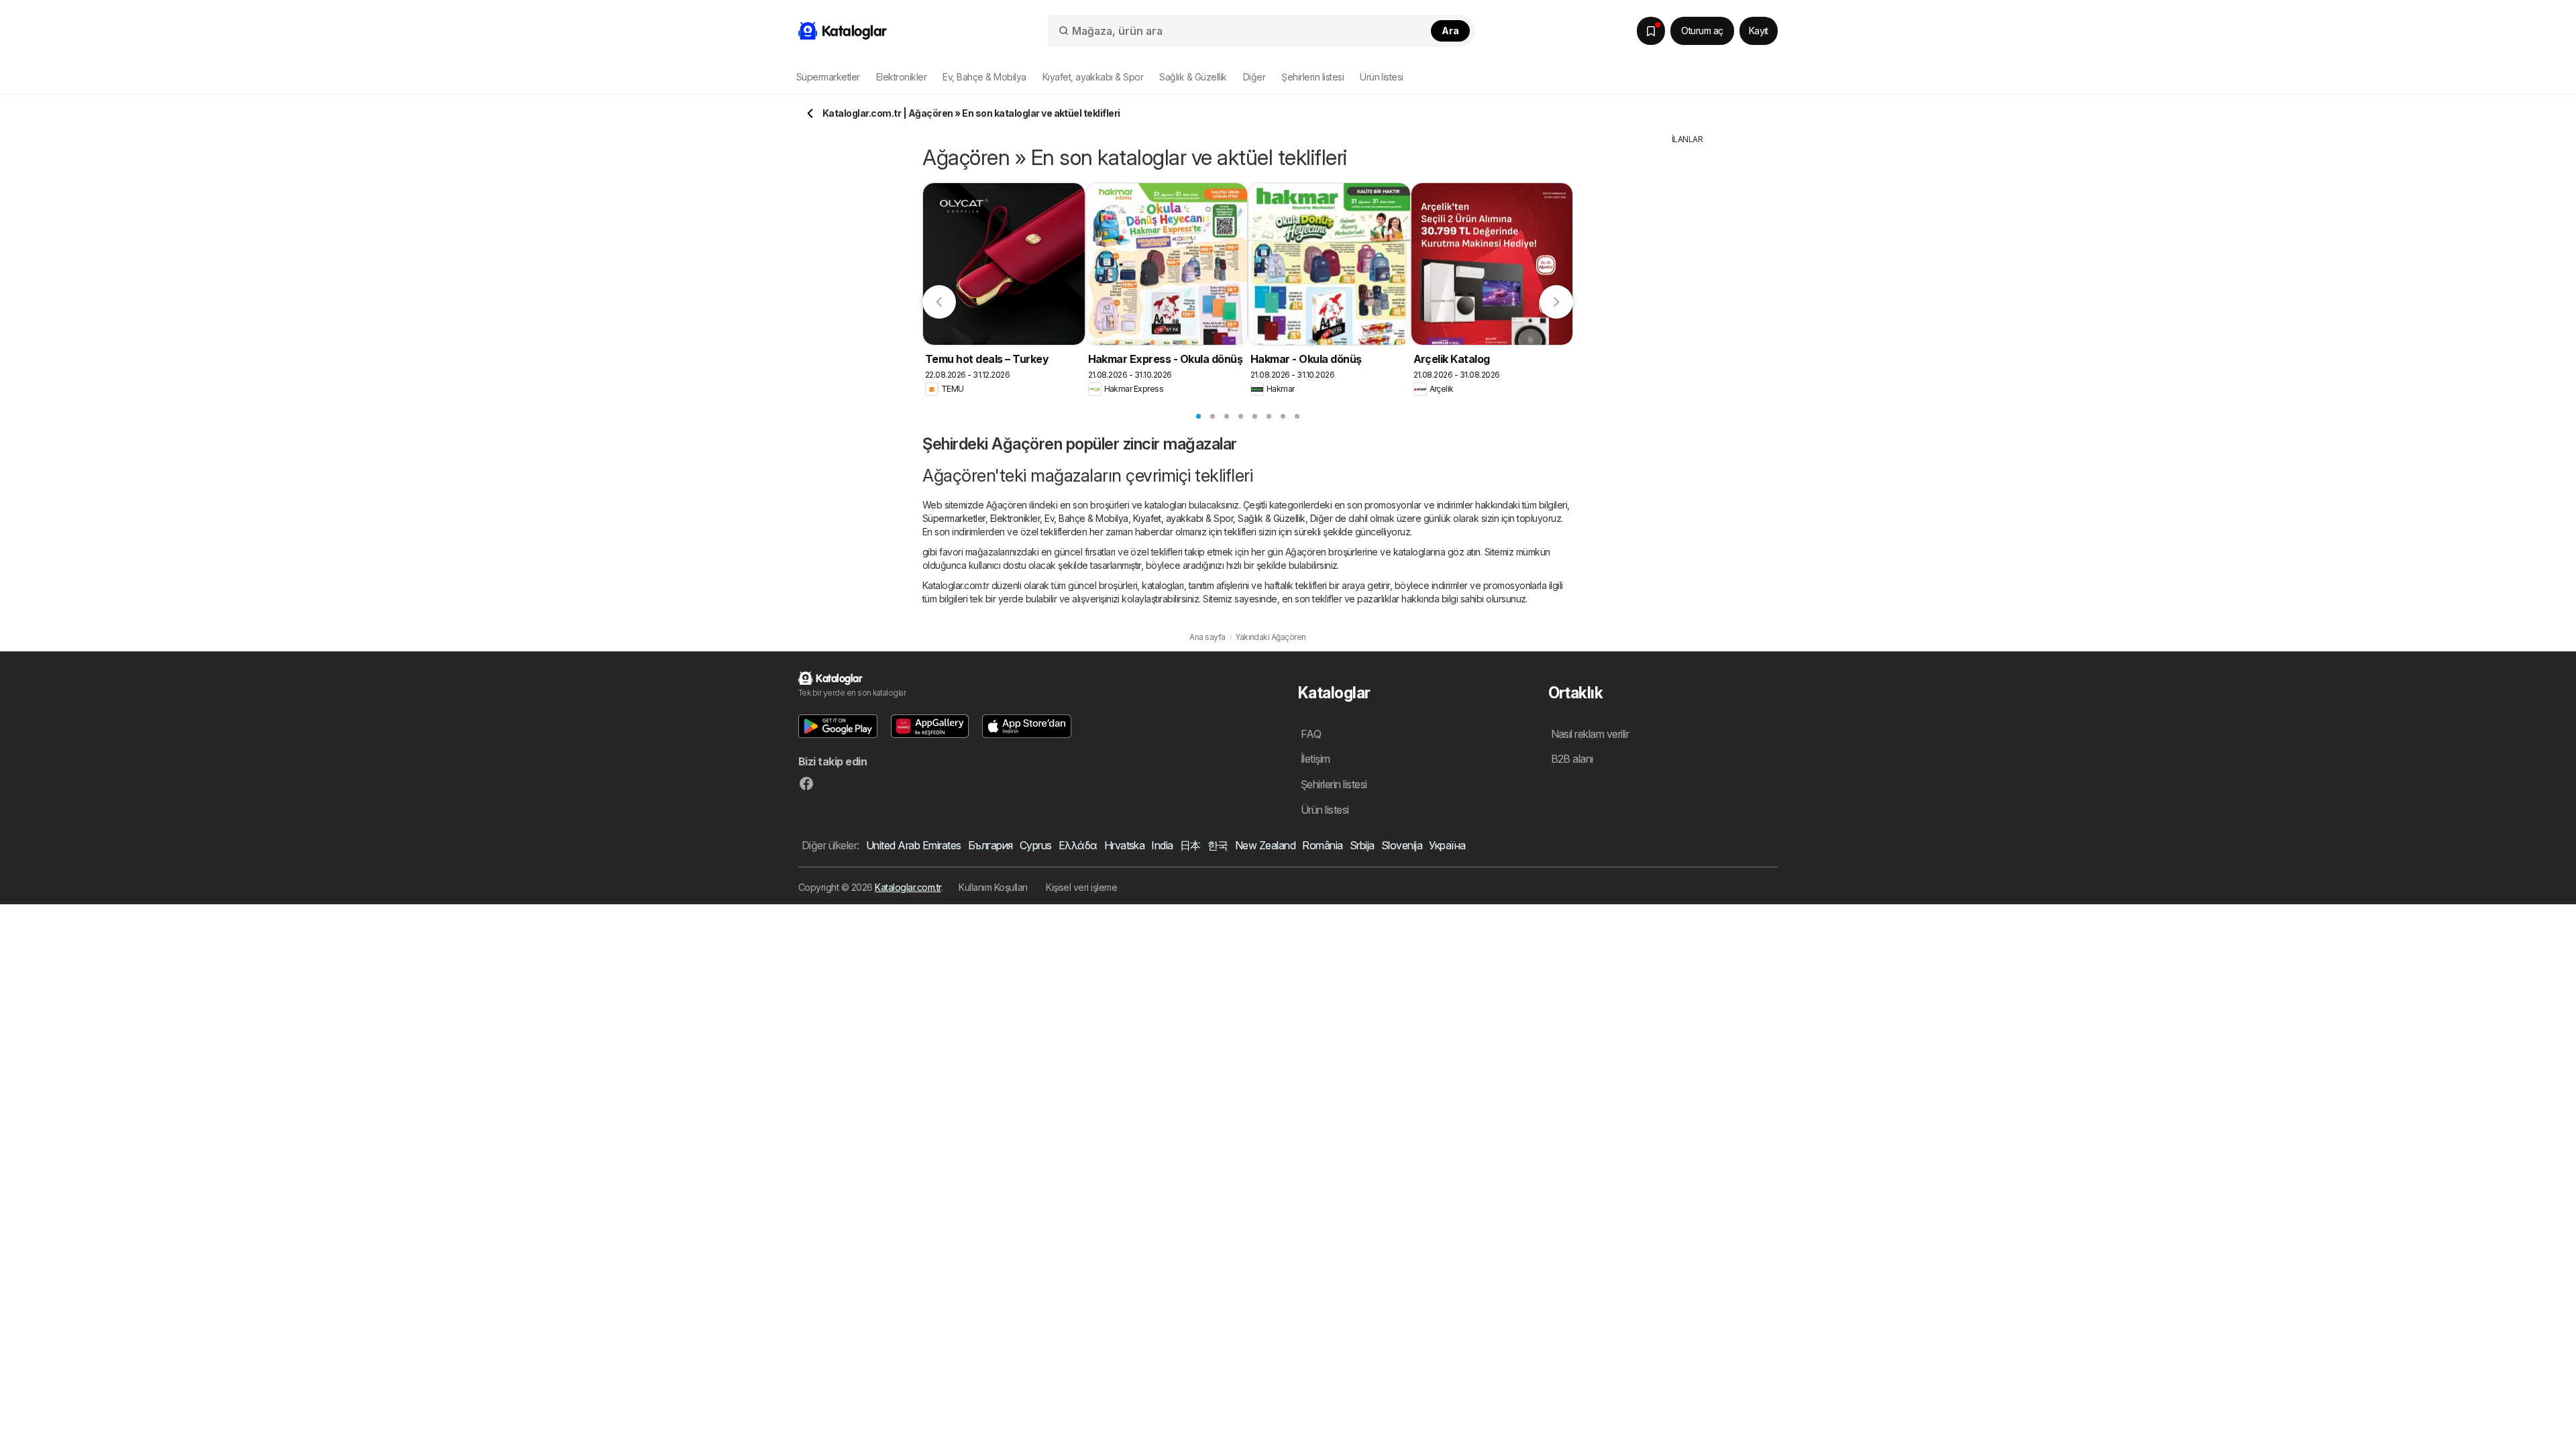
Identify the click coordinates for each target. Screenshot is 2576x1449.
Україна (1447, 845)
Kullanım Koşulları (993, 887)
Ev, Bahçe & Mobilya (1086, 518)
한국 (1218, 845)
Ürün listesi (1382, 77)
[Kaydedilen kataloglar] (1651, 31)
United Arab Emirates (914, 845)
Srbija (1362, 845)
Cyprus (1036, 845)
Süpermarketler (954, 518)
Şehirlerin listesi (1312, 77)
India (1162, 845)
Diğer (1321, 518)
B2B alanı (1572, 759)
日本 (1190, 845)
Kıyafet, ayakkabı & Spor (1183, 518)
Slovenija (1402, 845)
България (990, 845)
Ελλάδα (1078, 845)
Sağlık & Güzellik (1271, 518)
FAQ (1311, 734)
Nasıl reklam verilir (1590, 734)
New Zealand (1265, 845)
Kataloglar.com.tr (908, 887)
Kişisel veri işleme (1081, 887)
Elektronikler (1015, 518)
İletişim (1316, 759)
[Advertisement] (1687, 347)
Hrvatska (1125, 845)
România (1322, 845)
